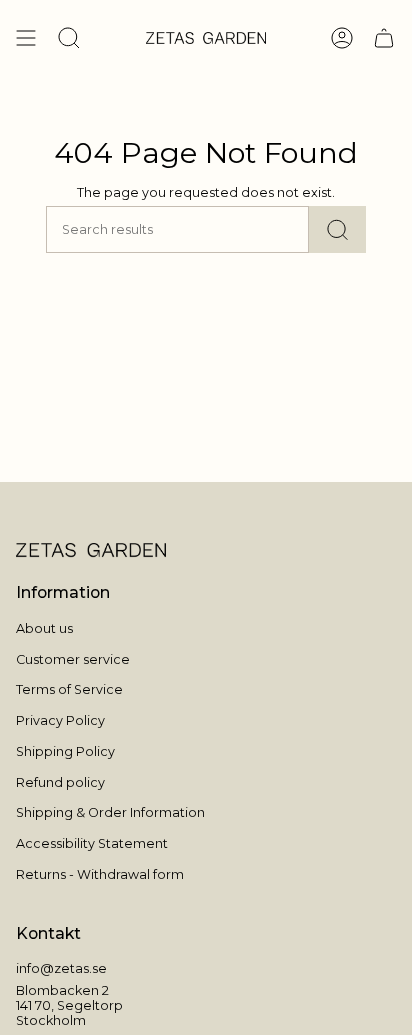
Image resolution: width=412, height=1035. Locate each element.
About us (44, 628)
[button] (69, 38)
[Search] (337, 229)
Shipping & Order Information (110, 812)
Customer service (73, 659)
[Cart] (384, 38)
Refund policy (60, 782)
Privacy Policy (60, 720)
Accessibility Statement (92, 843)
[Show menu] (26, 38)
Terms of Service (69, 689)
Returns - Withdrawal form (100, 874)
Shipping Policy (65, 751)
